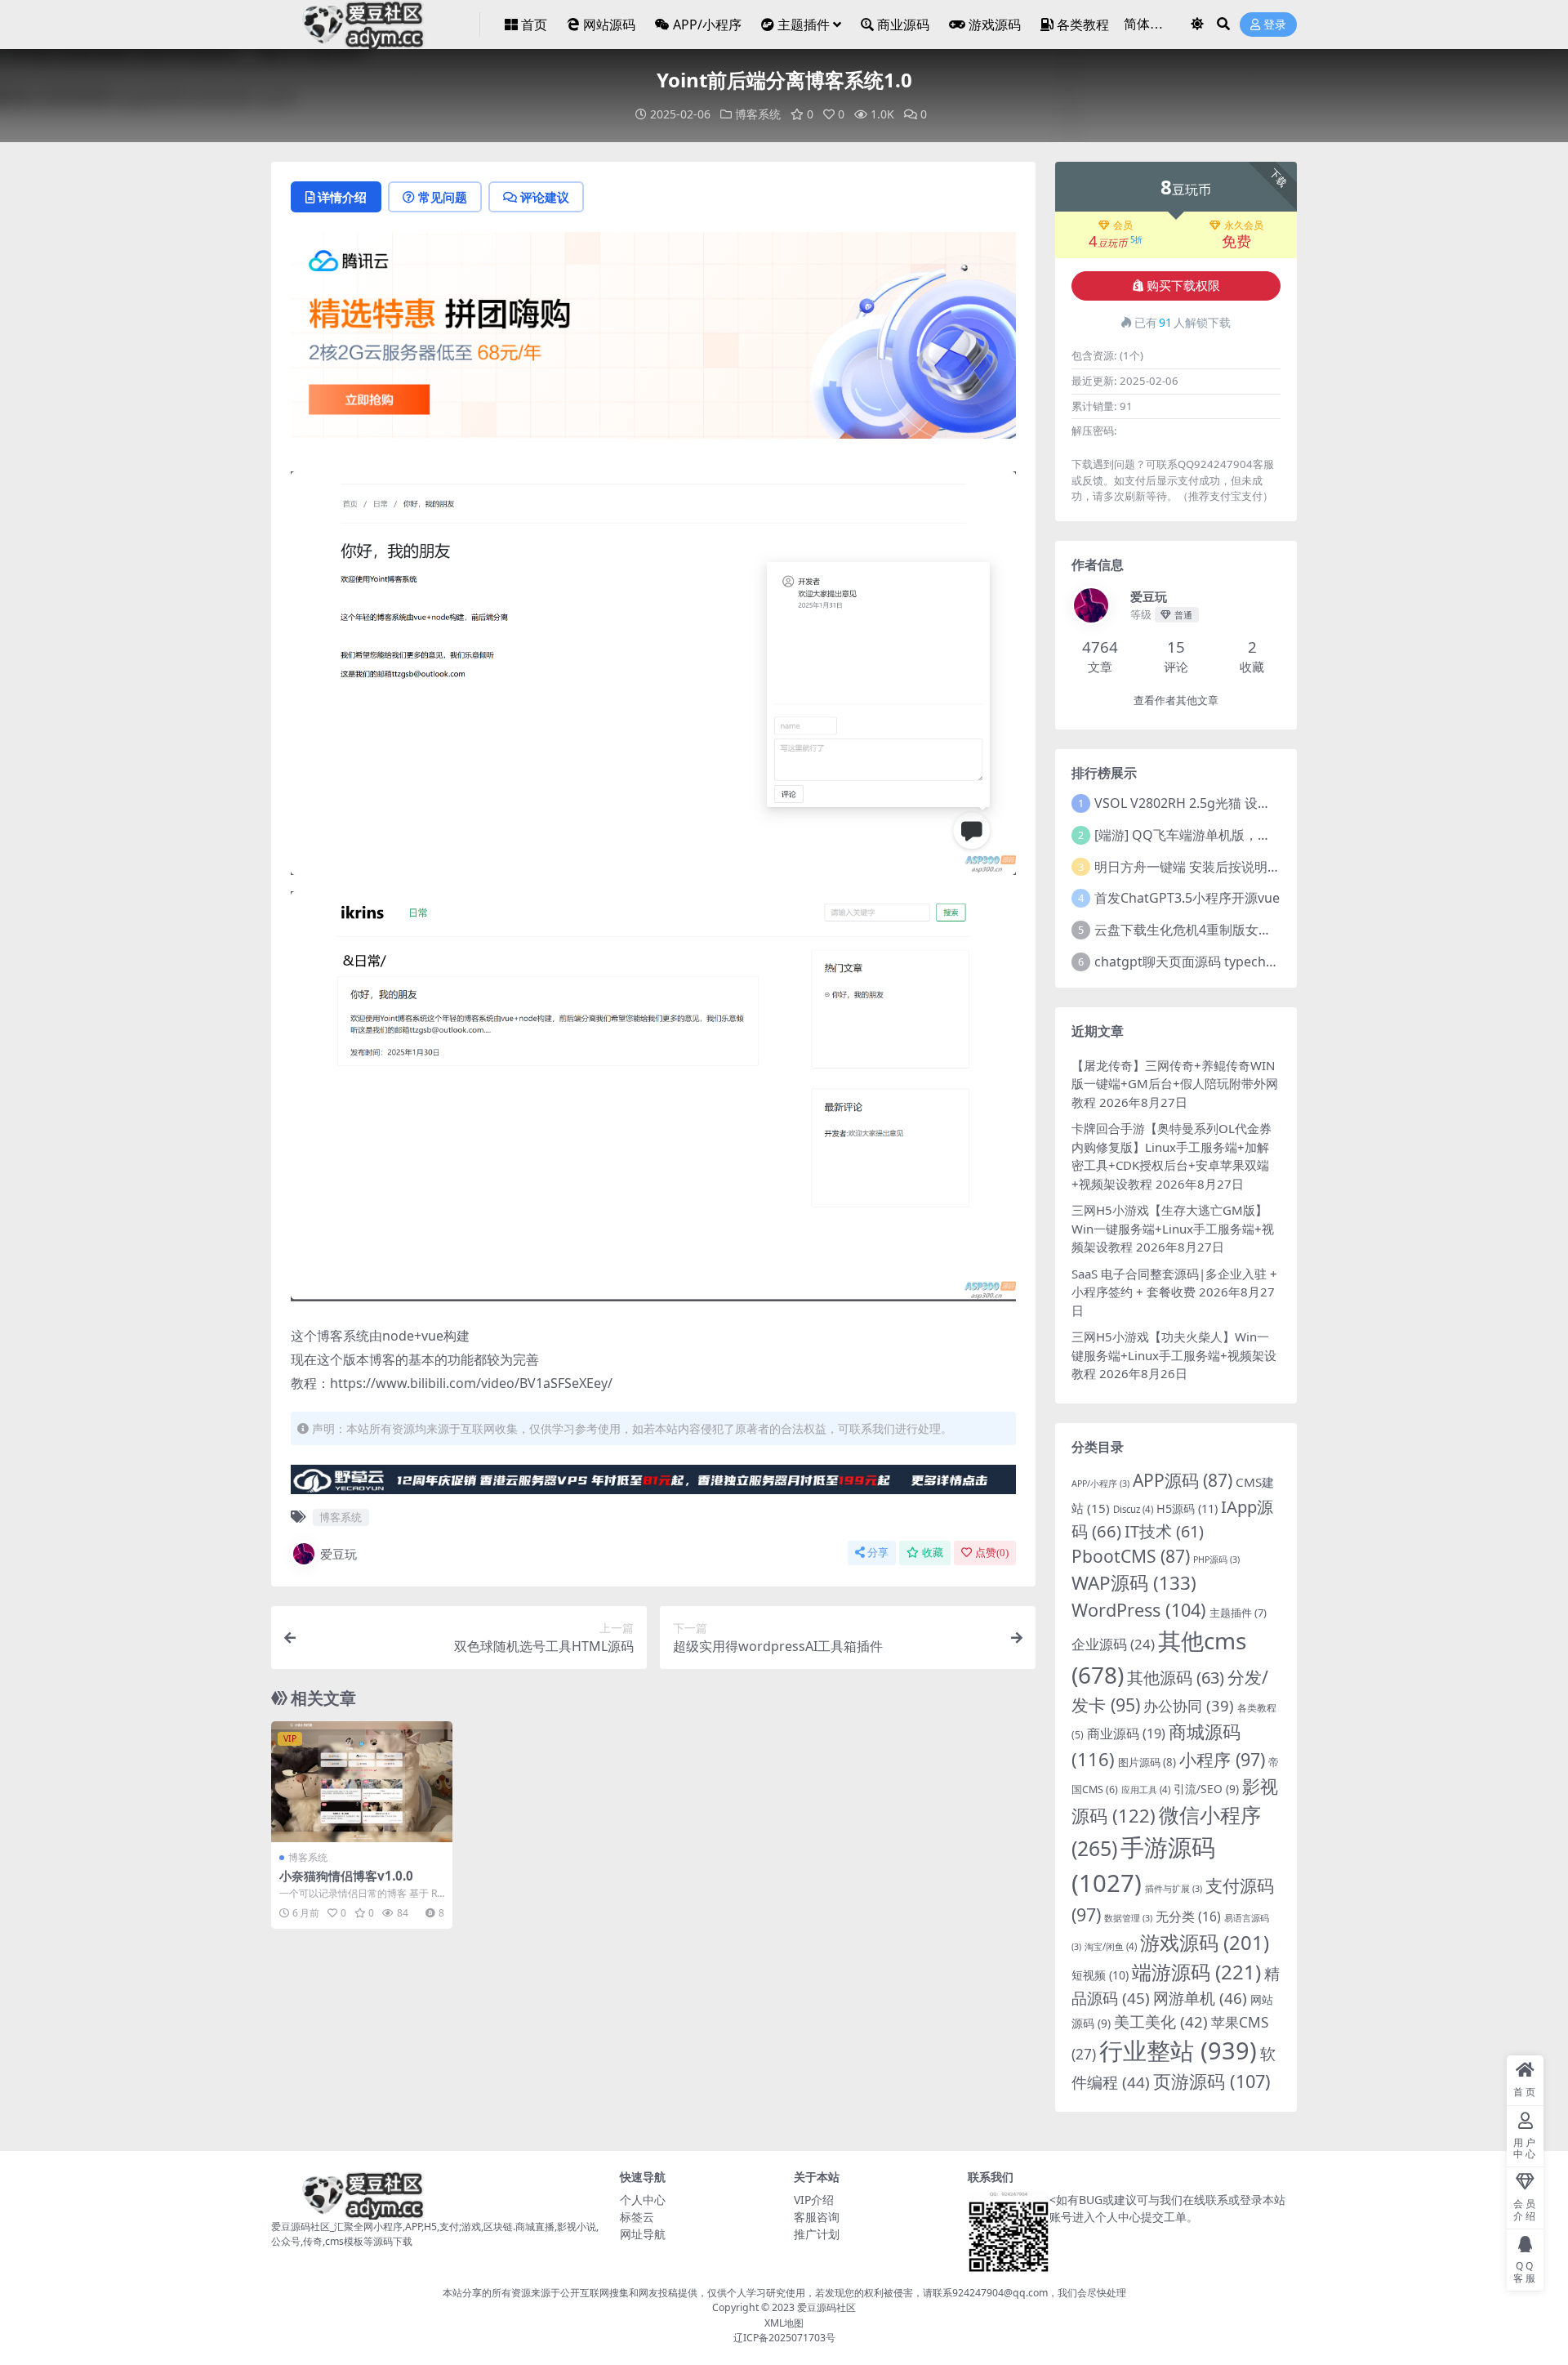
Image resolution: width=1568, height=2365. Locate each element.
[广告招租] (653, 1484)
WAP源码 (1134, 1583)
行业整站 (1178, 2050)
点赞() (992, 1553)
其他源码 (1176, 1678)
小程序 (1222, 1759)
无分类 (1188, 1917)
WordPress (1139, 1610)
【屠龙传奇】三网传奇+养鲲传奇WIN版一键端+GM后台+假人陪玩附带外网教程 (1175, 1084)
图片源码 (1147, 1762)
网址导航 (643, 2234)
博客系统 (758, 114)
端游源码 (1196, 1972)
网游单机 (1200, 1998)
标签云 (637, 2217)
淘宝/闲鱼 (1111, 1946)
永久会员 (1244, 225)
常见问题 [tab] (443, 197)
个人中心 (643, 2200)
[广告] (653, 341)
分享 (878, 1553)
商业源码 (903, 25)
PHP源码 (1216, 1560)
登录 (1275, 25)
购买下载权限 (1183, 286)
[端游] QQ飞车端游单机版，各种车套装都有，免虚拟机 (1254, 835)
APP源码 (1183, 1480)
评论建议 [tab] (545, 197)
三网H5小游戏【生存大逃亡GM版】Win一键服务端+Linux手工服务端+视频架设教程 (1173, 1228)
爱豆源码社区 (826, 2307)
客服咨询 (817, 2217)
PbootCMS (1131, 1556)
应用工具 (1146, 1789)
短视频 (1100, 1975)
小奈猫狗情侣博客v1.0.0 (346, 1876)
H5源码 (1187, 1508)
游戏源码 (995, 25)
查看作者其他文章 (1176, 701)
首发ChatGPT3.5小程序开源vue (1187, 898)
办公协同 (1189, 1705)
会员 (1123, 225)
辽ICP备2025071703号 (784, 2338)
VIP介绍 (814, 2200)
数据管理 (1128, 1918)
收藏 (933, 1553)
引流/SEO (1206, 1789)
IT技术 (1164, 1531)
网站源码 (609, 25)
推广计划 (817, 2234)
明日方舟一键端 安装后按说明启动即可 (1207, 867)
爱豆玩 (339, 1554)
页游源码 (1212, 2081)
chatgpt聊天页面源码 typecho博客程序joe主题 (1233, 962)
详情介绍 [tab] (342, 197)
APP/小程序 (707, 25)
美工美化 (1161, 2021)
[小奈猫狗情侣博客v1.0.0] (362, 1782)
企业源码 (1113, 1644)
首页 (534, 25)
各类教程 (1083, 25)
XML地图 (784, 2323)
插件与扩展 (1174, 1889)
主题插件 (804, 25)
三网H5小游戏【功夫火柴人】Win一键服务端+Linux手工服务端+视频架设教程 (1174, 1355)
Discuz (1133, 1509)
